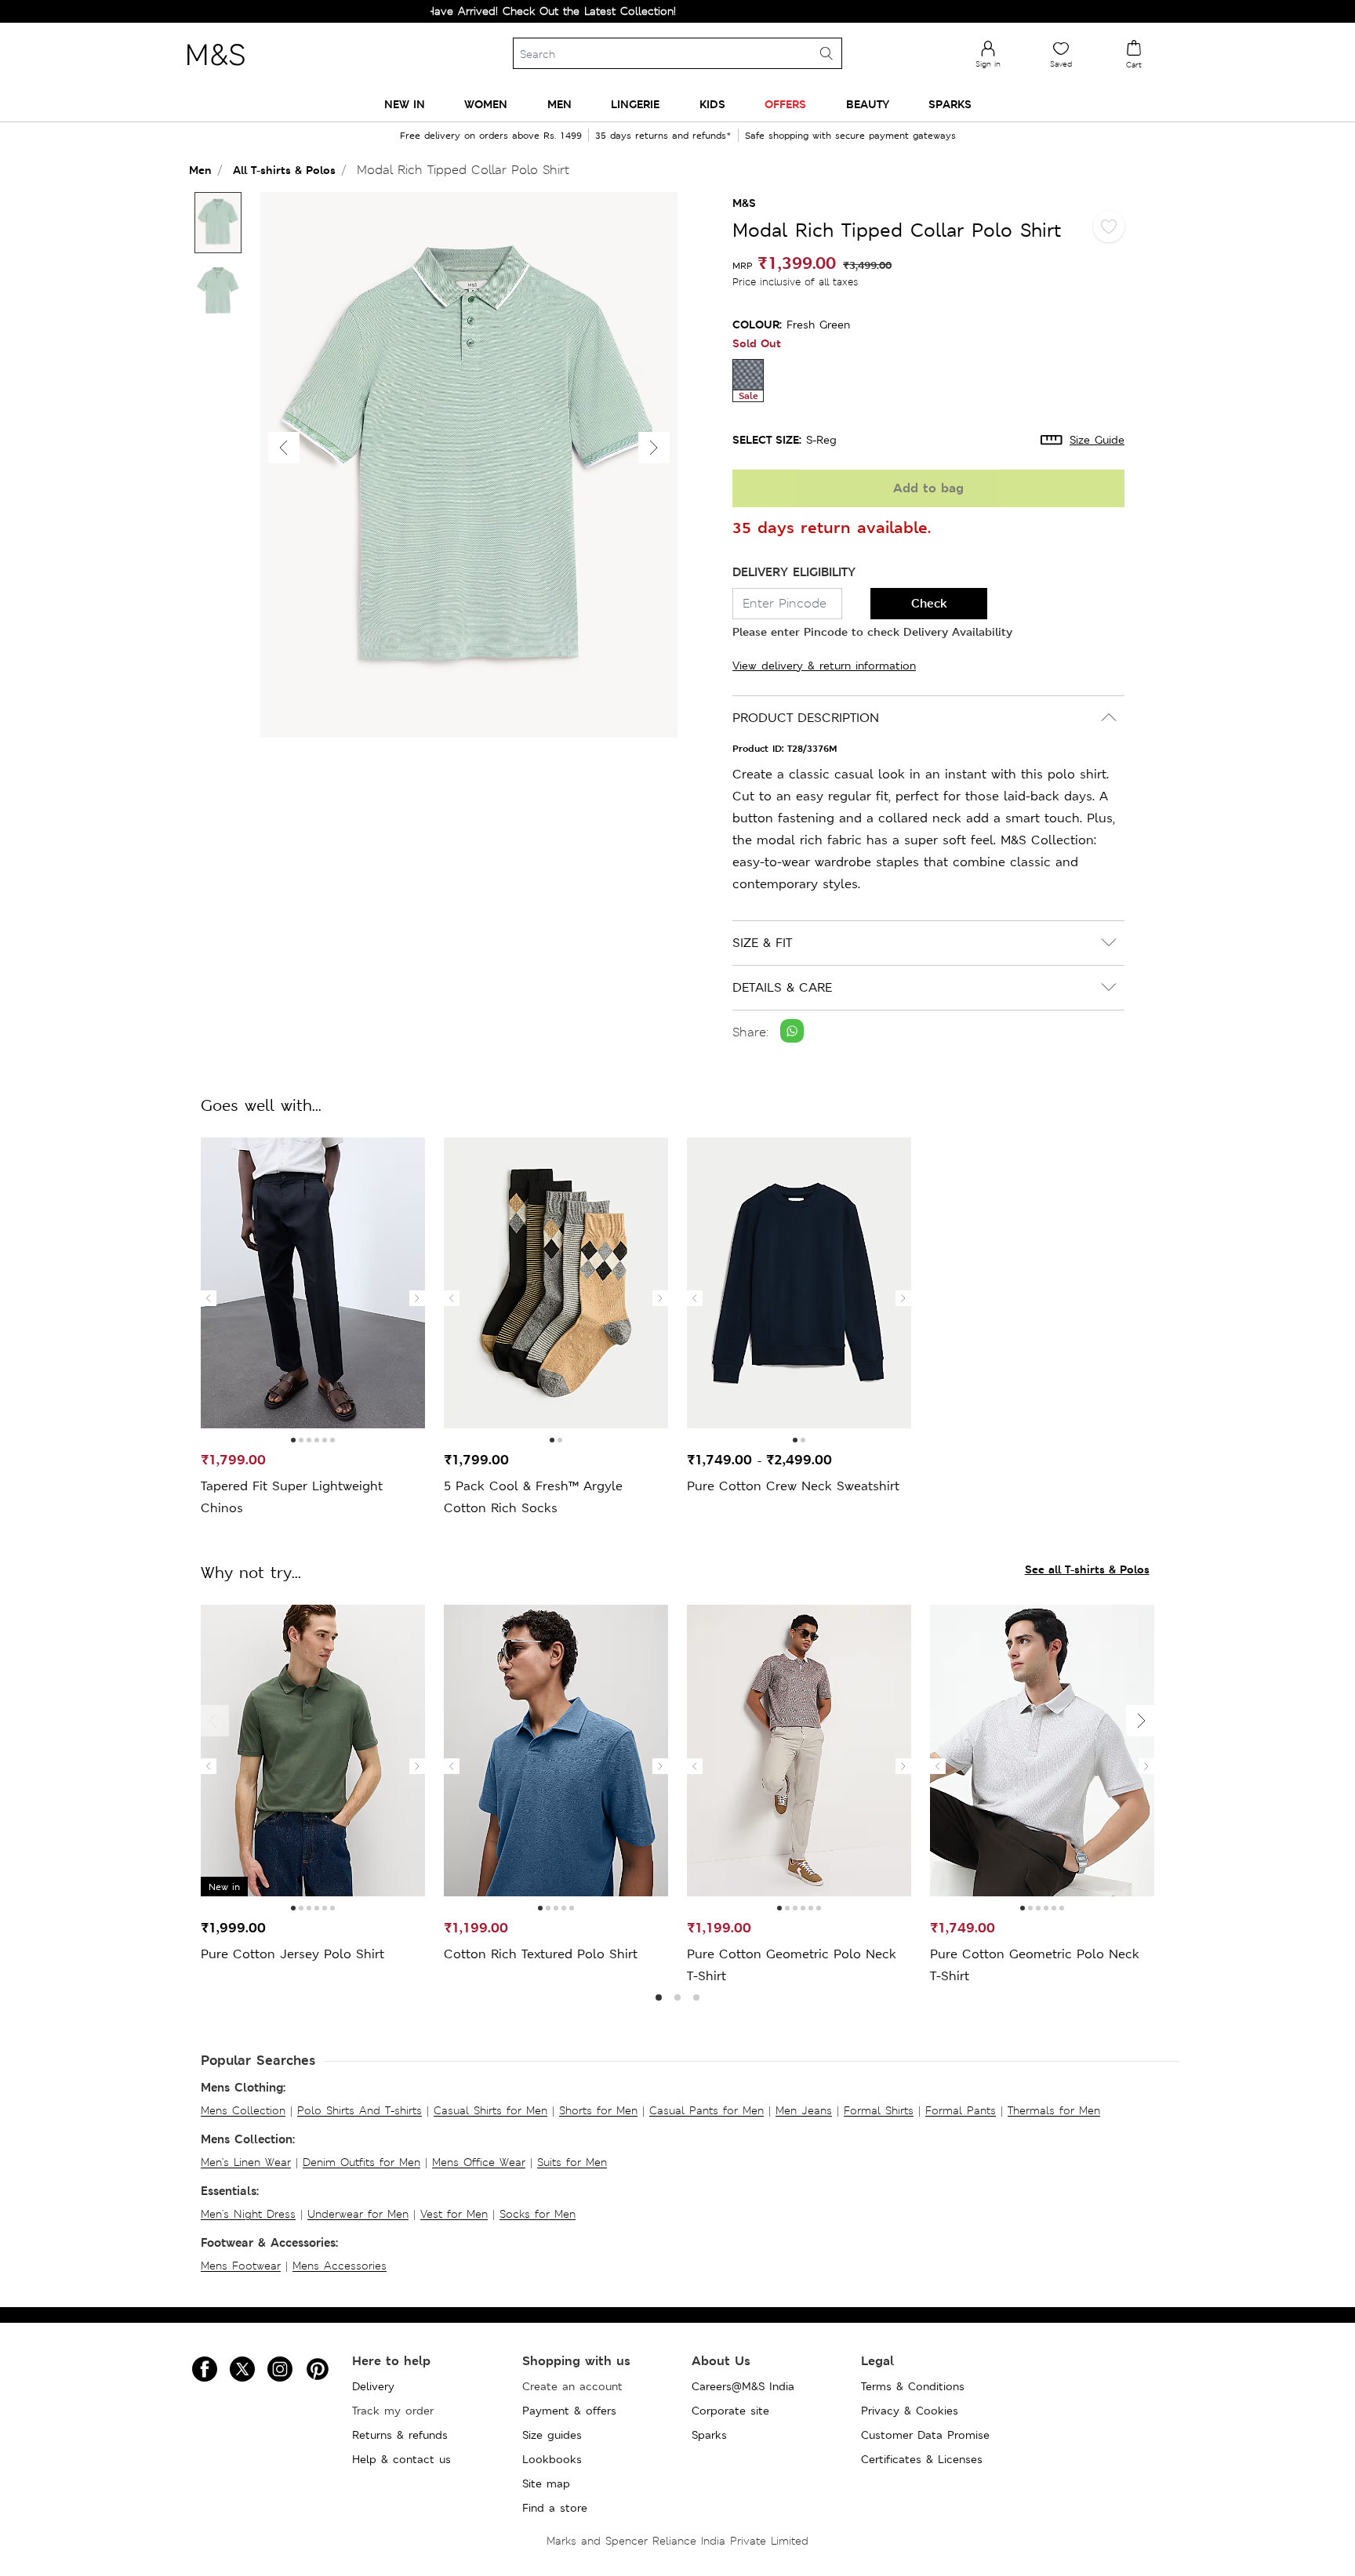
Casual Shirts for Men (490, 2110)
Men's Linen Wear (246, 2162)
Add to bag (928, 488)
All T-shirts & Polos (284, 170)
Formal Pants (961, 2110)
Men (200, 170)
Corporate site (730, 2411)
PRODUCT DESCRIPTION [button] (806, 718)
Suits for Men (572, 2162)
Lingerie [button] (635, 104)
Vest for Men (454, 2214)
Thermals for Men (1054, 2110)
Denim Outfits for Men (361, 2162)
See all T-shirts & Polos (1087, 1569)
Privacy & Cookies (910, 2411)
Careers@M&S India (743, 2386)
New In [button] (405, 104)
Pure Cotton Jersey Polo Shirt (292, 1954)
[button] (654, 448)
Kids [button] (712, 104)
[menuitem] (405, 104)
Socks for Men (538, 2214)
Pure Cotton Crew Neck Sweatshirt (793, 1486)
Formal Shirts (879, 2110)
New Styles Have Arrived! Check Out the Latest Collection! (455, 11)
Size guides (552, 2435)
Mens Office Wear (479, 2162)
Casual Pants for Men (707, 2110)
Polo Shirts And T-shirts (360, 2110)
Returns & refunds (400, 2435)
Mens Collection (243, 2110)
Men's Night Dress (248, 2214)
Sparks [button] (950, 104)
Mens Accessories (340, 2266)
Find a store (555, 2508)
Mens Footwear (241, 2266)
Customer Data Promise (925, 2435)
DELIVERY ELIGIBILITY (794, 572)
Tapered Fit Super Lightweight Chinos (292, 1497)
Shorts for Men (598, 2110)
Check (929, 603)
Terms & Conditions (913, 2386)
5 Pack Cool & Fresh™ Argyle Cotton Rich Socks (533, 1497)
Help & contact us (401, 2459)
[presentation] (209, 1298)
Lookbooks (552, 2459)
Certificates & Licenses (922, 2459)
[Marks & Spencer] (216, 70)
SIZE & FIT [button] (762, 943)
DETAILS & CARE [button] (782, 987)
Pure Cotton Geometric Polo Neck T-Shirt (792, 1965)
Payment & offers (569, 2411)
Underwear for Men (358, 2214)
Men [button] (559, 104)
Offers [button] (785, 104)
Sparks (709, 2435)
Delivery (373, 2386)
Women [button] (486, 104)
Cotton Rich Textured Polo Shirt (541, 1954)
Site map (546, 2483)
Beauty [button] (868, 104)
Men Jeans (804, 2110)
